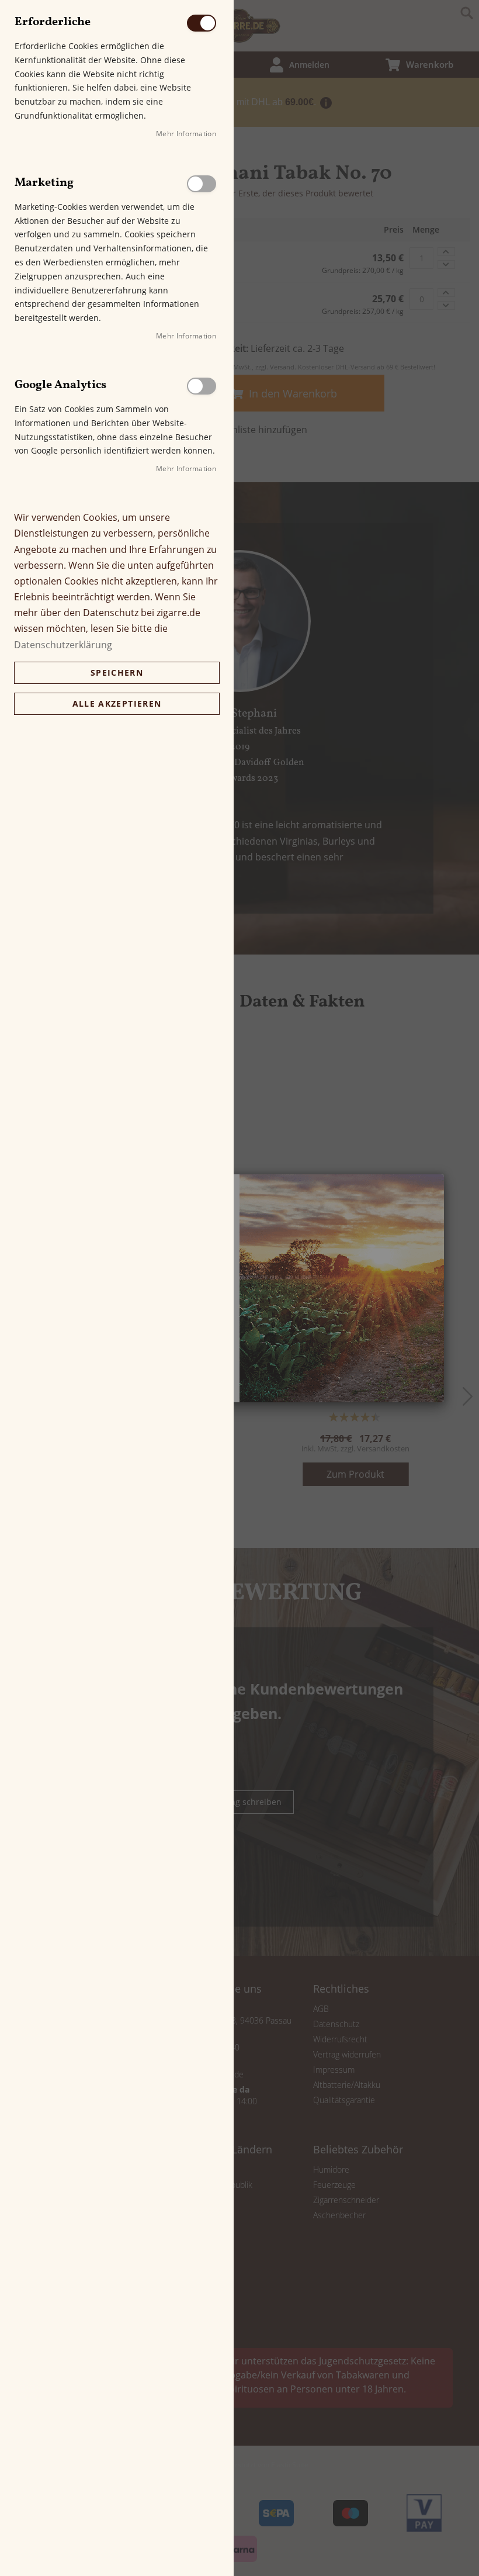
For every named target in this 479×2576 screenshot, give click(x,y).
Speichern (117, 672)
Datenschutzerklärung (63, 645)
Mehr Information (186, 134)
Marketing (202, 184)
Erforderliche (202, 23)
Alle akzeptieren (117, 703)
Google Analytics (202, 386)
